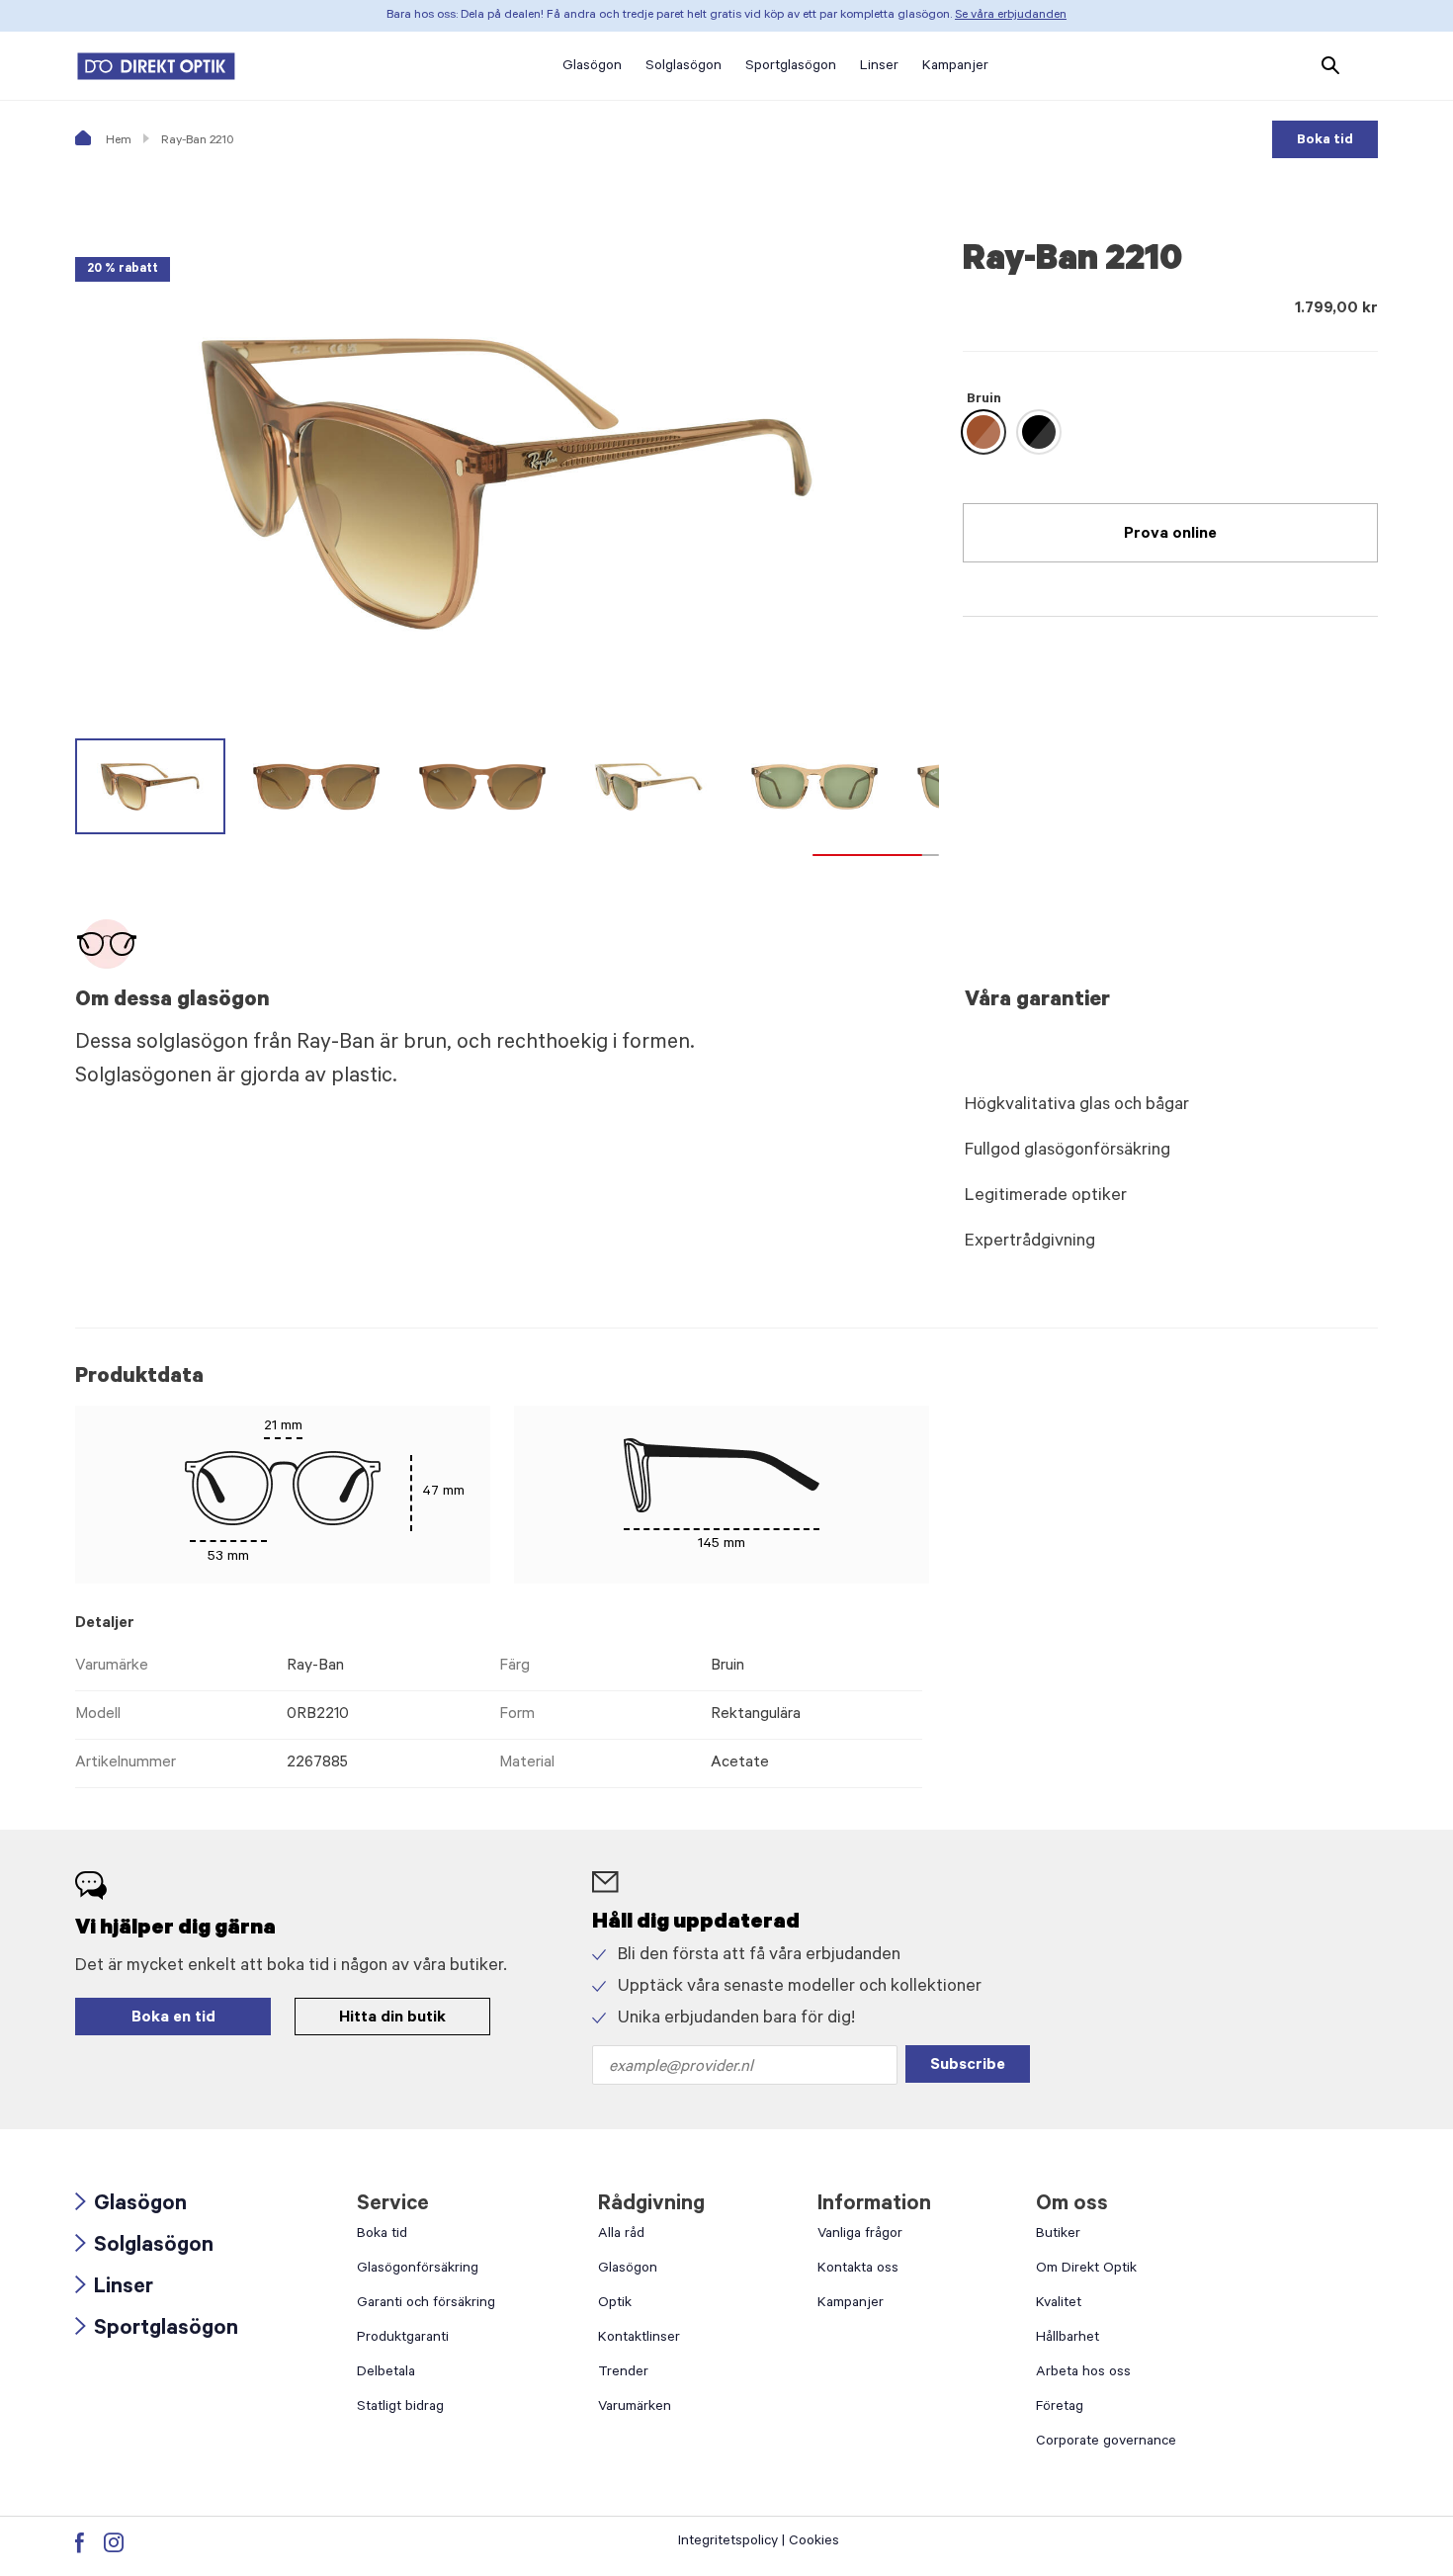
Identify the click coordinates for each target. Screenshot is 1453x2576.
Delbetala (386, 2373)
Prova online (1170, 535)
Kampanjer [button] (955, 67)
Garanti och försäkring (426, 2304)
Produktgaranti (403, 2339)
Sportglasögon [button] (791, 67)
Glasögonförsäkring (418, 2270)
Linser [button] (879, 67)
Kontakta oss (858, 2270)
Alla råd (621, 2235)
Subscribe (968, 2066)
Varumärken (635, 2408)
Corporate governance (1106, 2443)
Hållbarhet (1068, 2339)
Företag (1060, 2408)
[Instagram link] (114, 2542)
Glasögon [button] (592, 67)
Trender (623, 2373)
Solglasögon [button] (684, 67)
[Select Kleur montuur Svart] (1039, 432)
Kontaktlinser (639, 2339)
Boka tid (1325, 141)
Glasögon (131, 2206)
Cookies (814, 2542)
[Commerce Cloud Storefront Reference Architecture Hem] (156, 66)
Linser (114, 2289)
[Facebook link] (80, 2542)
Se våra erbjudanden (1011, 16)
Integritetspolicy (728, 2542)
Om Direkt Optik (1086, 2270)
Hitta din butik (392, 2018)
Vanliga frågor (860, 2235)
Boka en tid (173, 2018)
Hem (117, 141)
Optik (615, 2304)
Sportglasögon (157, 2330)
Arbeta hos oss (1083, 2373)
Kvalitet (1059, 2304)
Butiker (1058, 2235)
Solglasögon (144, 2247)
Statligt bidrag (400, 2408)
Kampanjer (851, 2304)
